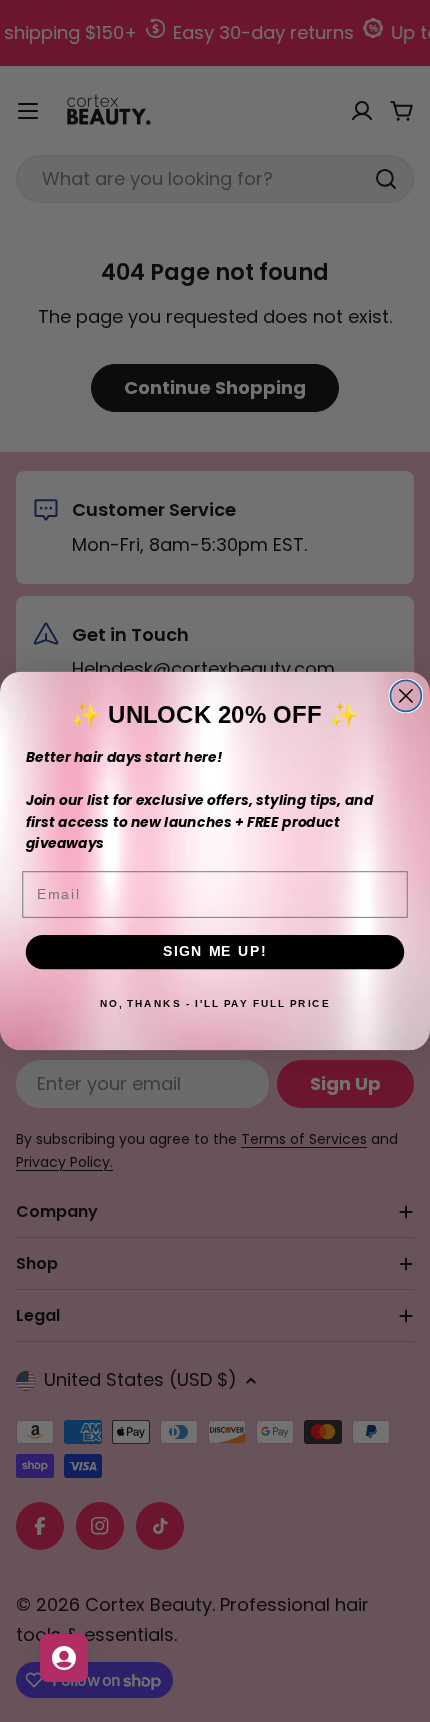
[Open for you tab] (64, 1658)
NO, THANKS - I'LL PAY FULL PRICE (215, 1004)
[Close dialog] (405, 695)
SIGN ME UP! (215, 951)
